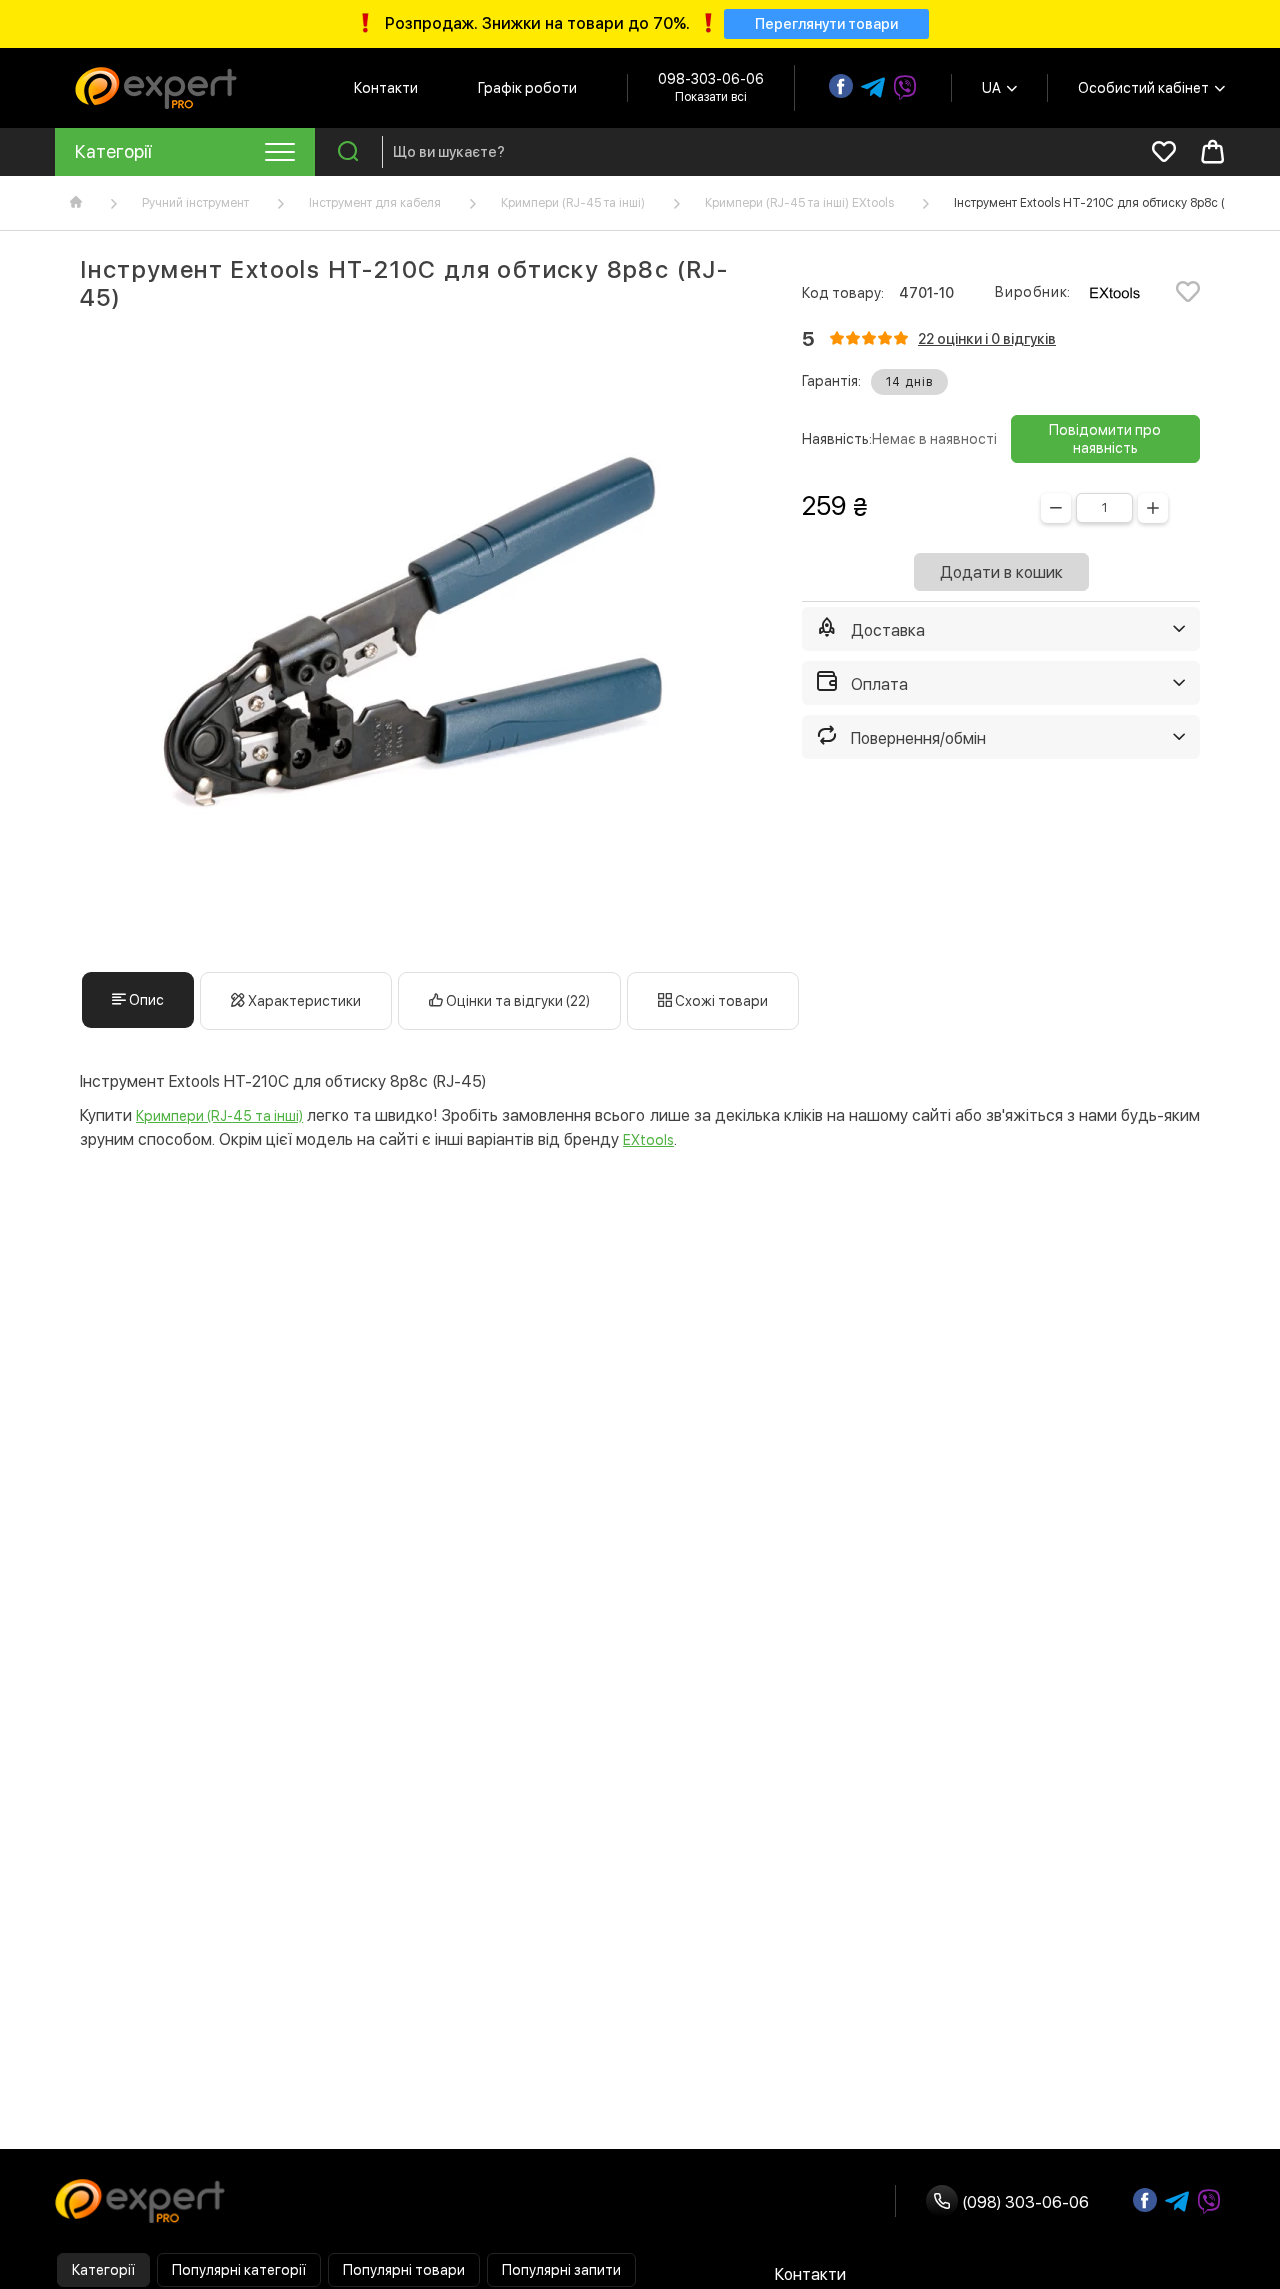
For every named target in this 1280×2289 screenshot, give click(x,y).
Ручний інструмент (195, 203)
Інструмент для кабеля (375, 203)
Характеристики (303, 1001)
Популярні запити (561, 2270)
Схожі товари (720, 1001)
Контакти (386, 88)
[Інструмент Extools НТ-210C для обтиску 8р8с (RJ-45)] (416, 642)
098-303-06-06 (711, 79)
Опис (145, 1000)
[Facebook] (841, 86)
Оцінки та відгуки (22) (516, 1001)
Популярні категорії (239, 2270)
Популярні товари (404, 2270)
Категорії (103, 2270)
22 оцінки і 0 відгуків (987, 339)
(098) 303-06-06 (1023, 2202)
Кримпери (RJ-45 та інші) (573, 203)
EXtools (648, 1140)
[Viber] (905, 88)
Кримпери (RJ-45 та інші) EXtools (799, 203)
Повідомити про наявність (1105, 439)
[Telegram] (873, 88)
